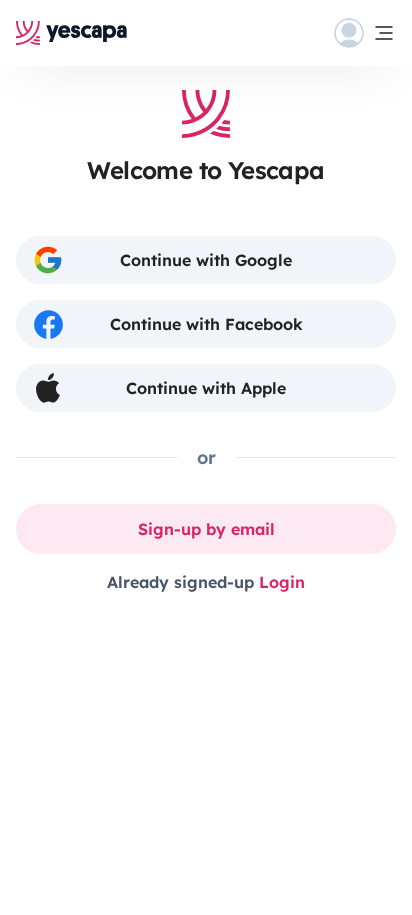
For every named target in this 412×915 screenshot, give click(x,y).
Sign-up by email (206, 529)
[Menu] (365, 33)
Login (282, 582)
